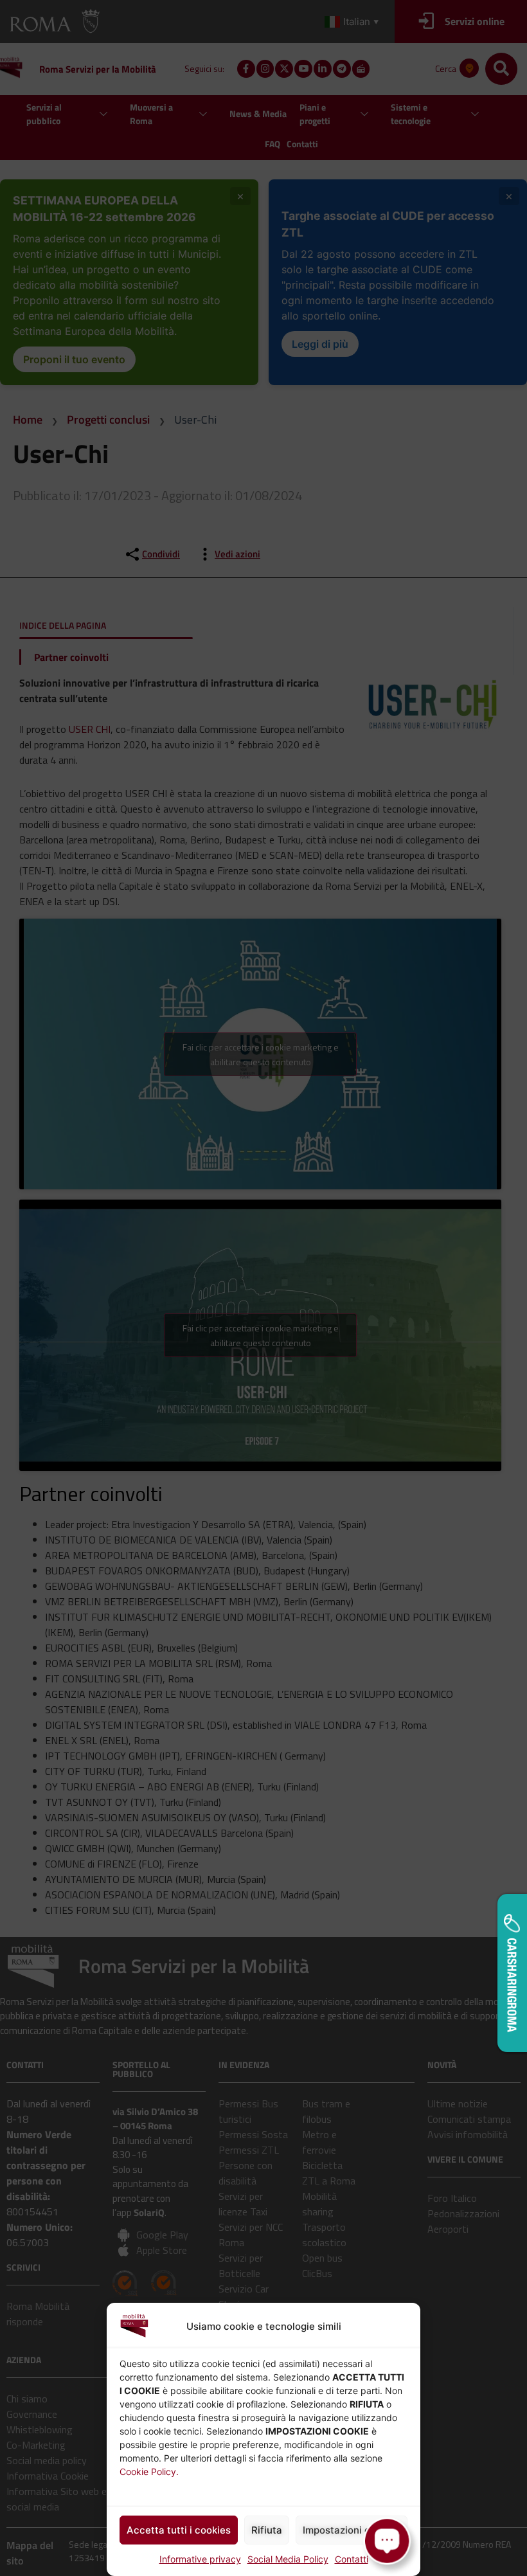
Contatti (352, 2559)
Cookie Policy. (149, 2472)
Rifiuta (267, 2530)
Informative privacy (200, 2559)
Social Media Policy (288, 2559)
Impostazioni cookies (352, 2530)
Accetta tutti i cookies (179, 2530)
